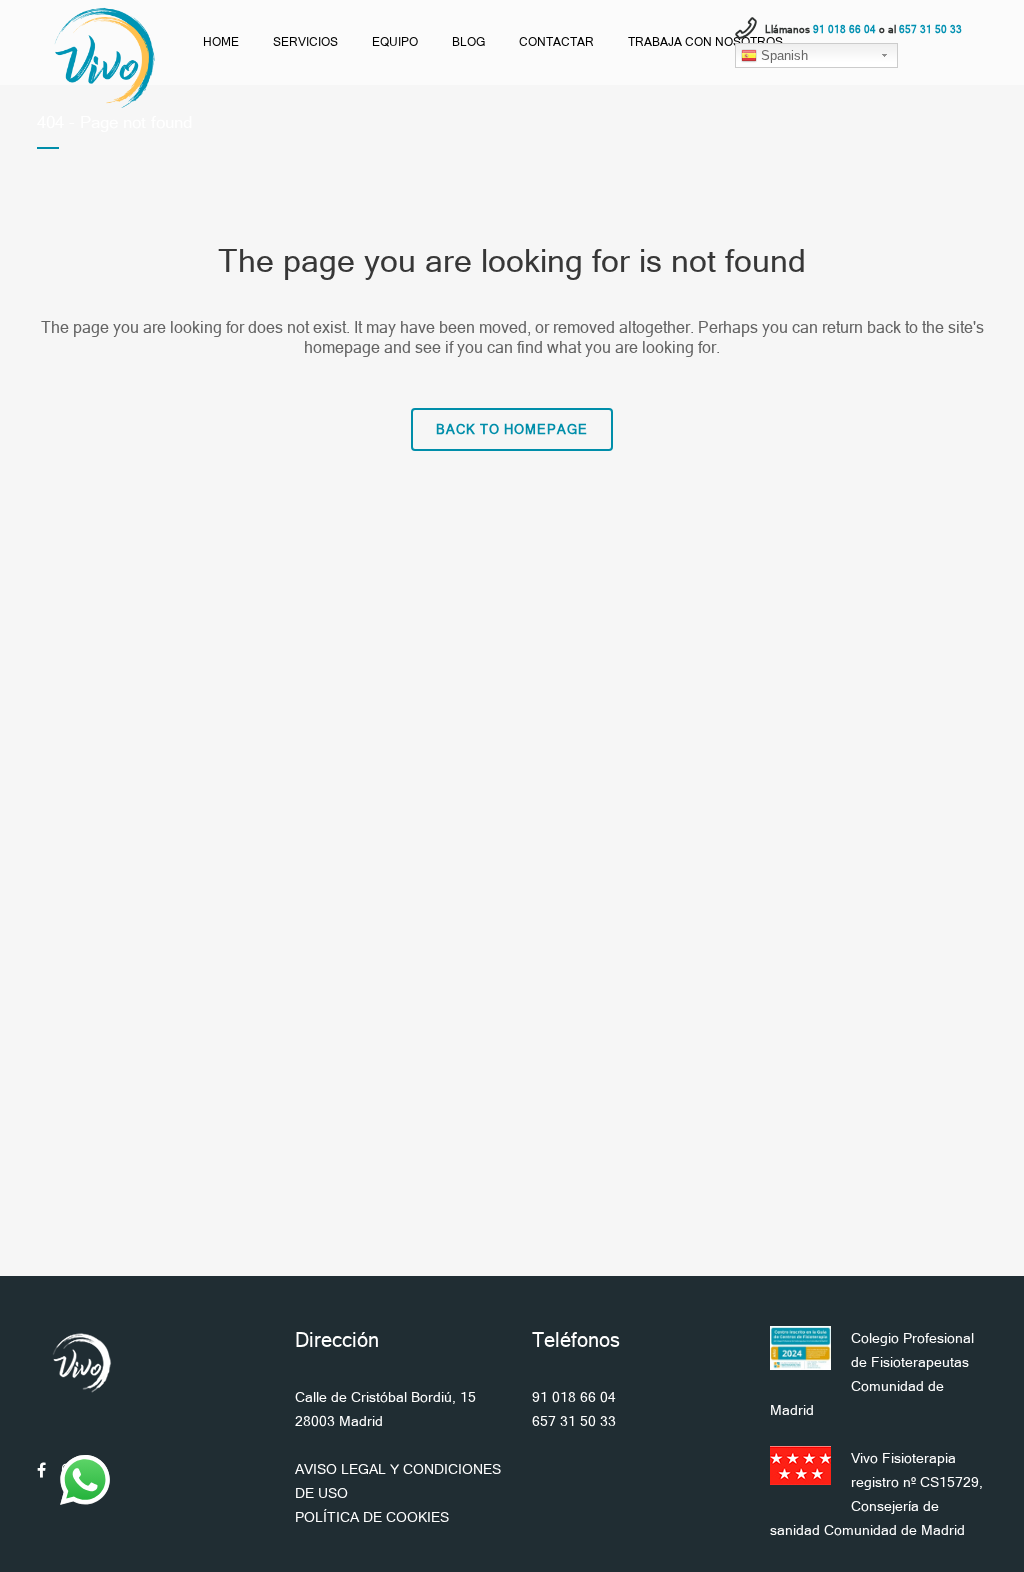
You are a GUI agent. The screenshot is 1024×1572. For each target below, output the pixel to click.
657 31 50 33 (574, 1421)
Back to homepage (512, 429)
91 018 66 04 (574, 1397)
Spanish (782, 55)
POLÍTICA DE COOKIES (372, 1517)
